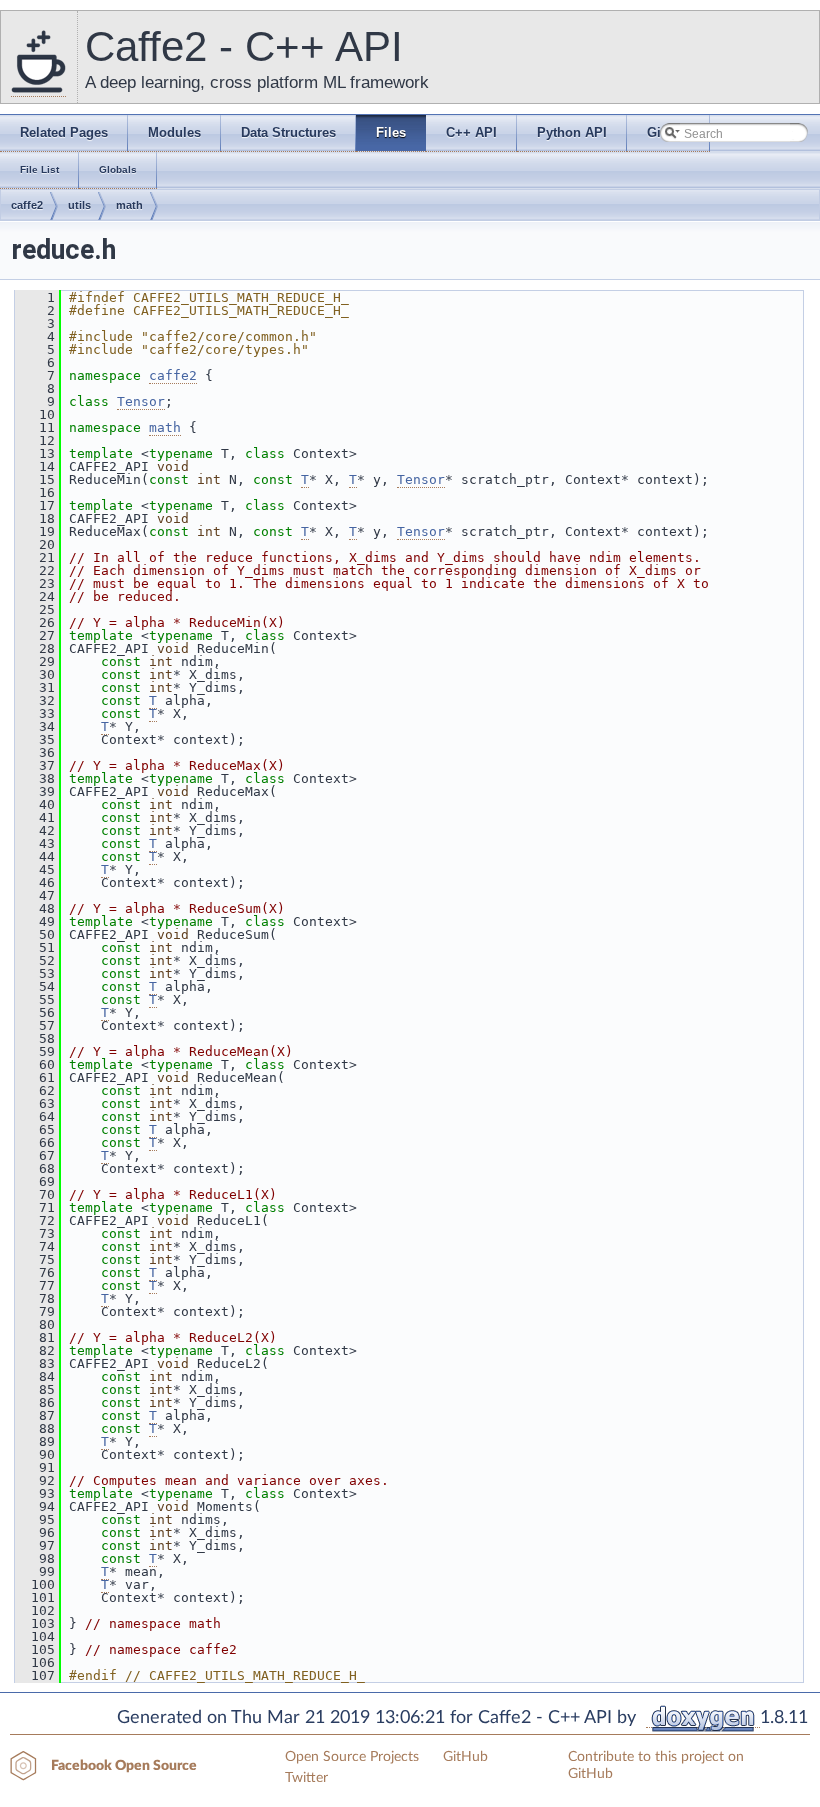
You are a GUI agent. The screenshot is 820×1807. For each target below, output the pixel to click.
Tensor (141, 401)
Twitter (306, 1778)
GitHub (465, 1757)
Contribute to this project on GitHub (656, 1765)
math (129, 205)
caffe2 (27, 205)
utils (79, 205)
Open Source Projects (352, 1757)
